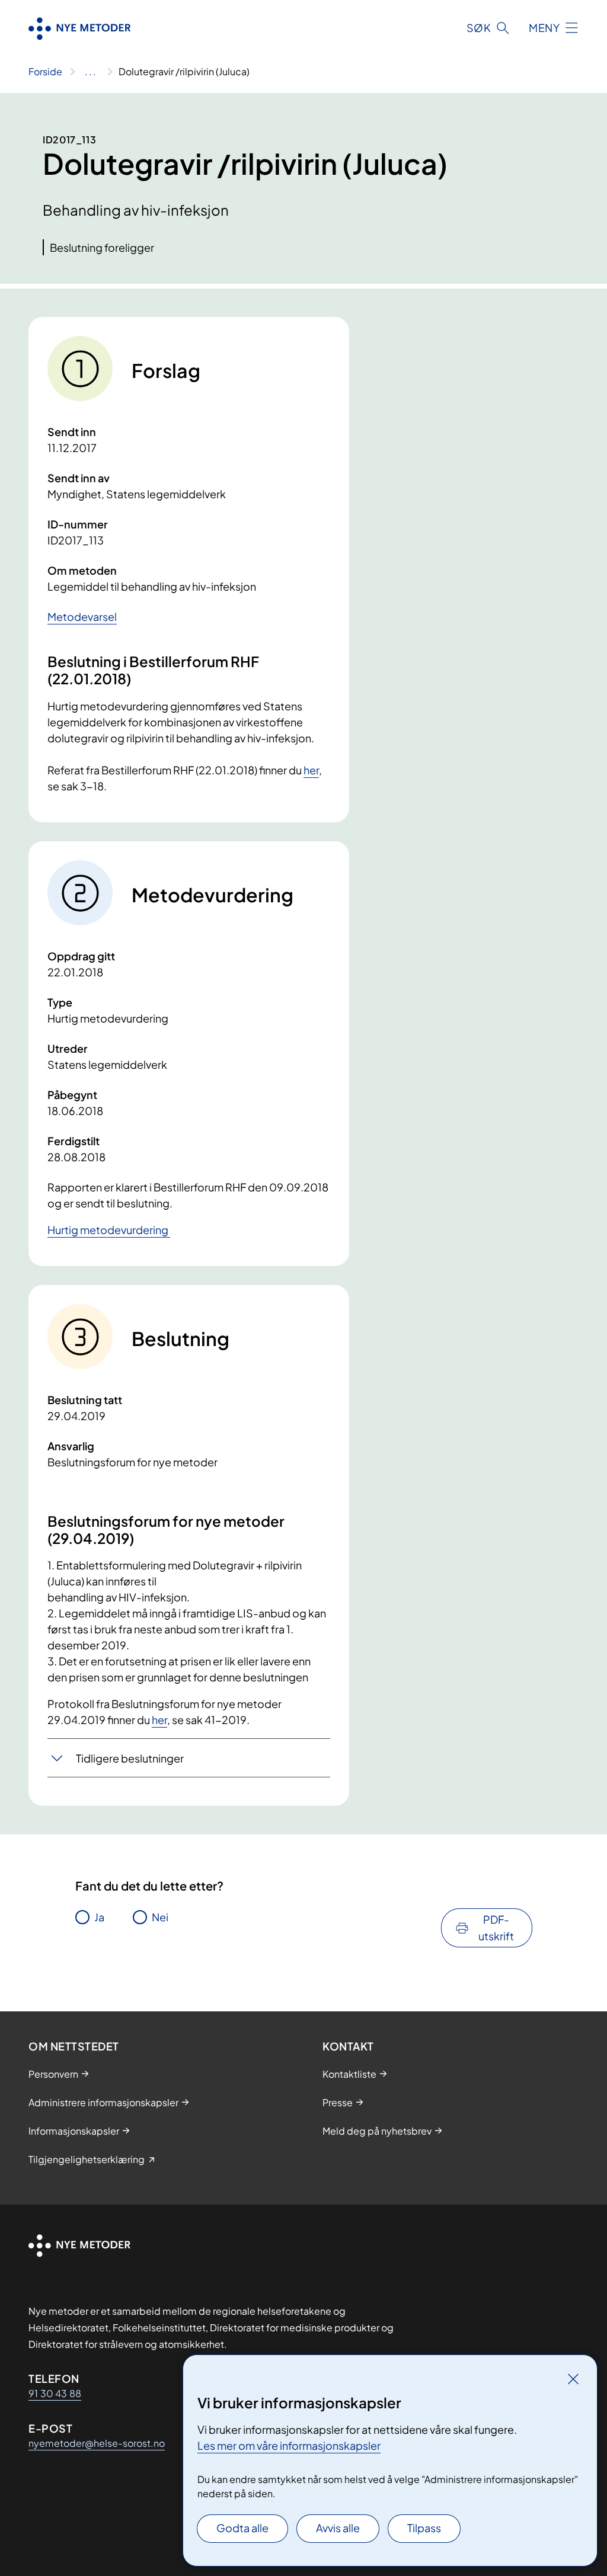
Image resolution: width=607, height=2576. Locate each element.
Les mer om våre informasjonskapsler (289, 2445)
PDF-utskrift (496, 1928)
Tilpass (424, 2528)
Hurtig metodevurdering (109, 1230)
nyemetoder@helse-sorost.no (97, 2443)
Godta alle (242, 2528)
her (311, 770)
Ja (99, 1917)
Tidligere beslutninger (130, 1758)
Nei (160, 1917)
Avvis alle (338, 2528)
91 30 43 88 (55, 2393)
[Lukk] (573, 2379)
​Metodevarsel (82, 616)
